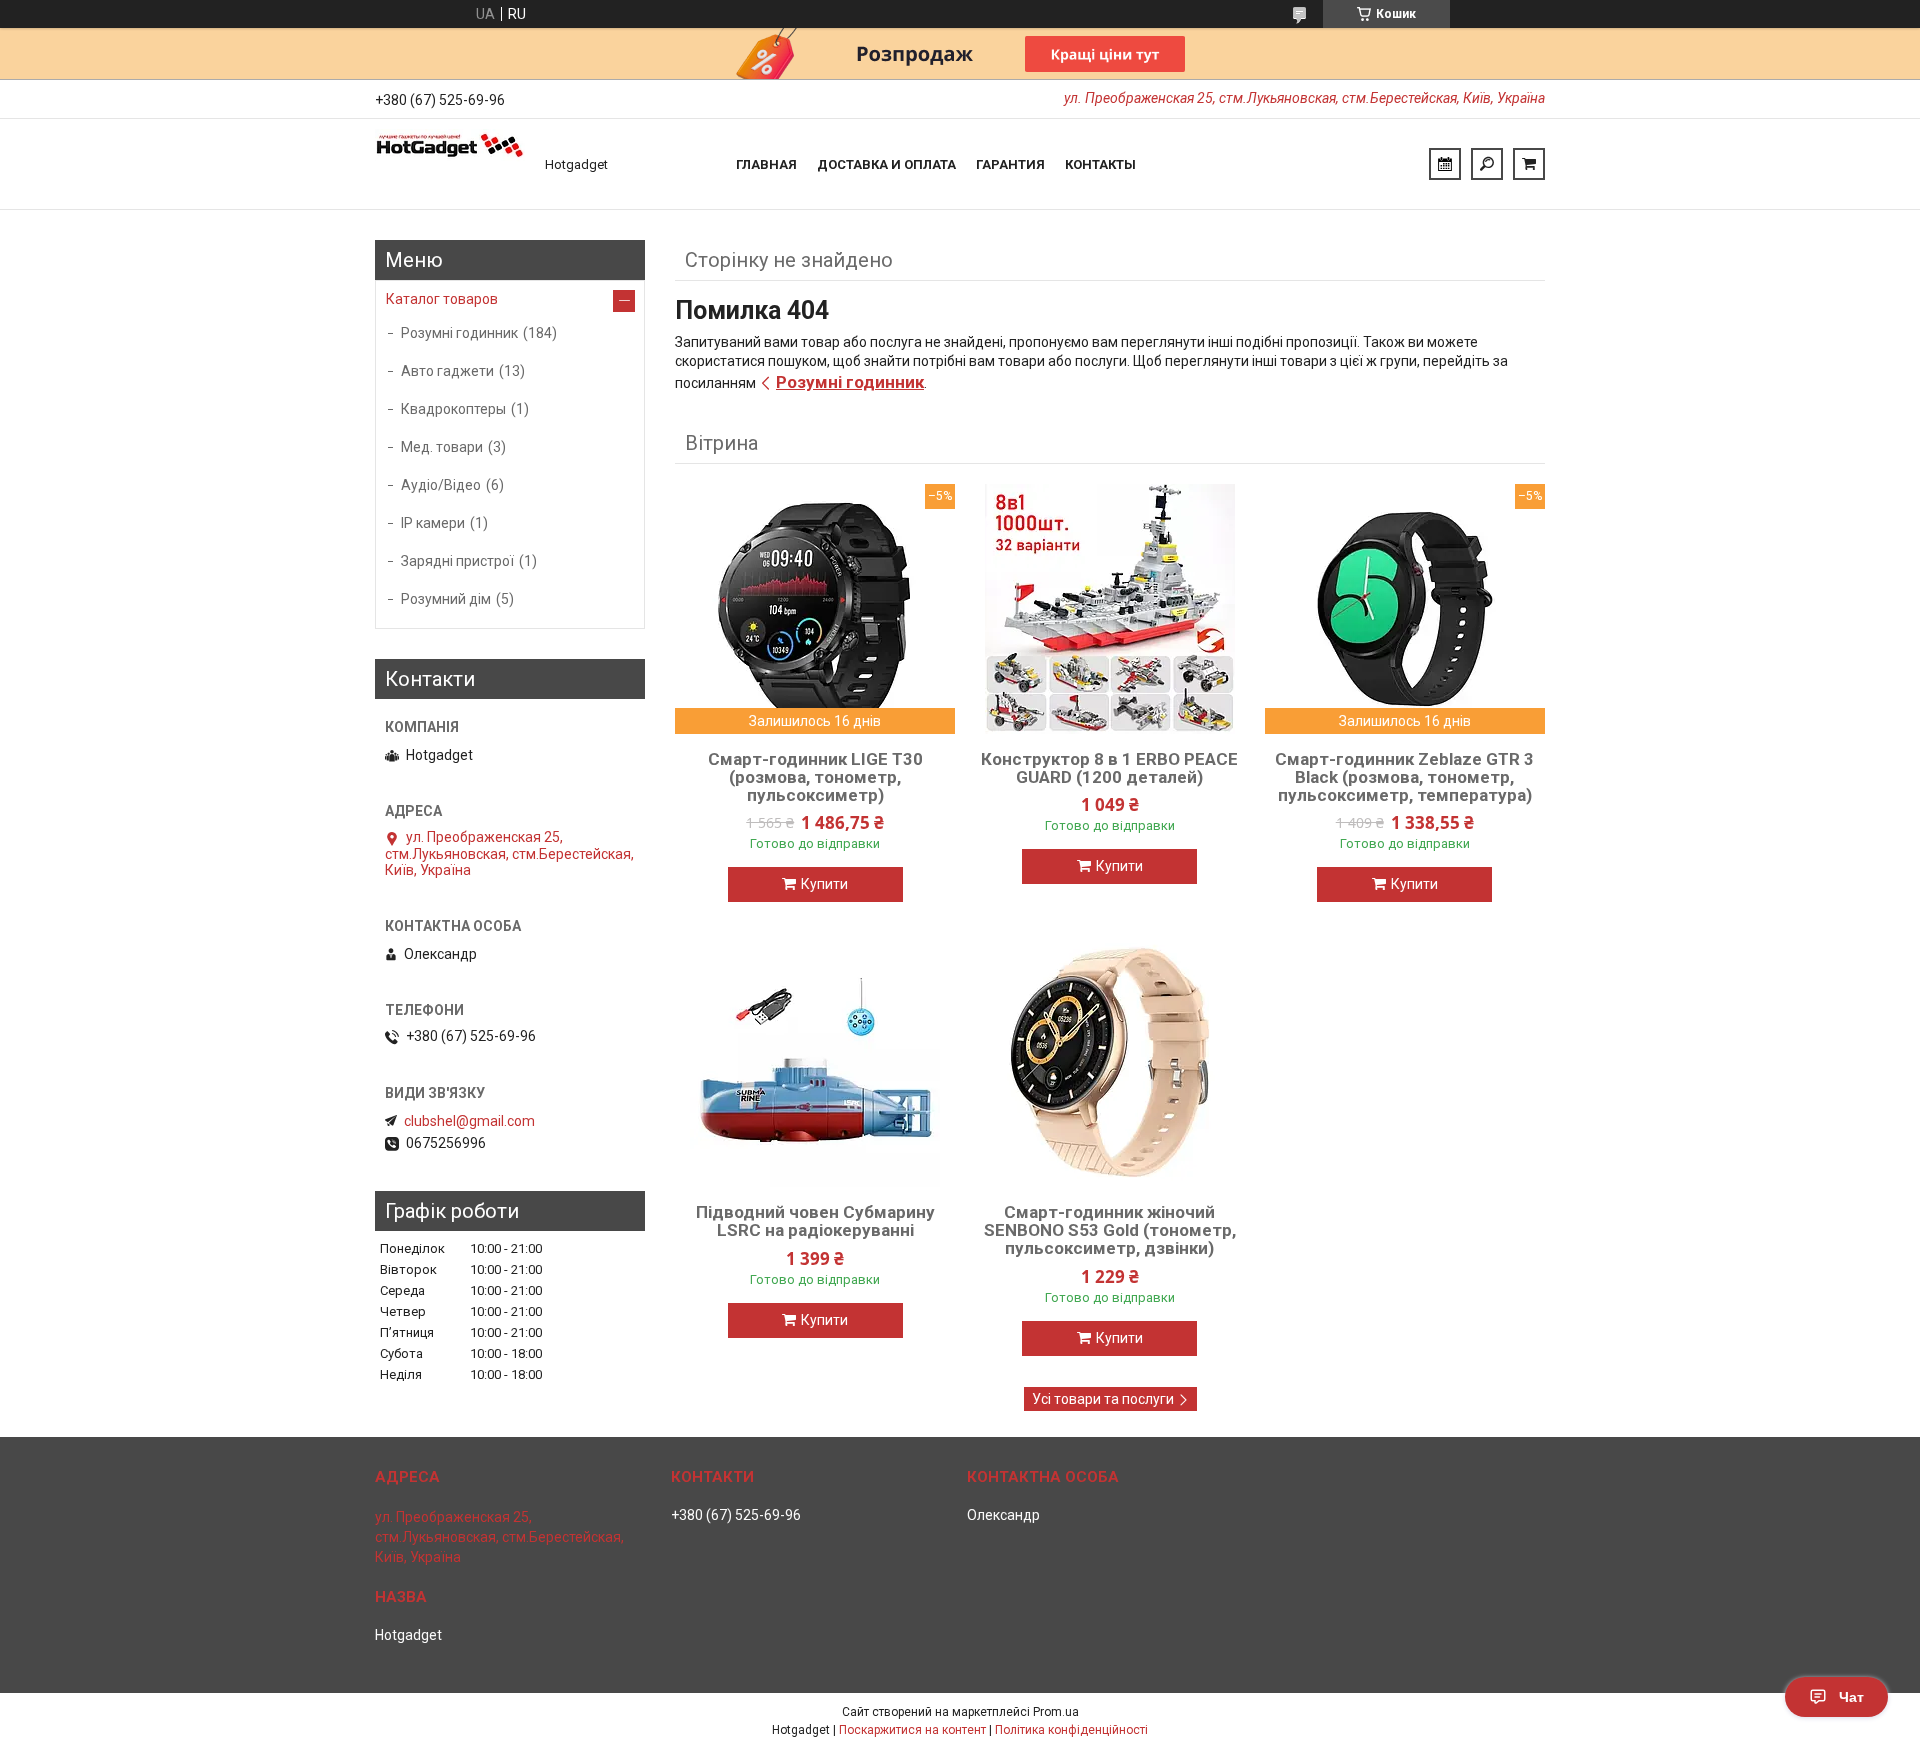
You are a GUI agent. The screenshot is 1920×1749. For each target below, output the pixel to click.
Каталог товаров (442, 299)
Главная (766, 164)
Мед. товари (442, 447)
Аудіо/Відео (441, 485)
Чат (1851, 1697)
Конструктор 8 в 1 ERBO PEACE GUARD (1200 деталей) (1109, 768)
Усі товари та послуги (1103, 1399)
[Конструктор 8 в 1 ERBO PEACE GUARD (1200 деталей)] (1110, 609)
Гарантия (1010, 164)
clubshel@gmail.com (469, 1121)
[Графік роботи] (1445, 164)
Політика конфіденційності (1071, 1730)
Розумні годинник (850, 382)
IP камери (433, 523)
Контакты (1100, 164)
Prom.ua (1056, 1712)
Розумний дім (446, 599)
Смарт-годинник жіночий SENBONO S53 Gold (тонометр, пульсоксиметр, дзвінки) (1110, 1230)
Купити (824, 884)
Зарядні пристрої (457, 561)
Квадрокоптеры (453, 409)
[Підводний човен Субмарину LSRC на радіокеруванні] (815, 1062)
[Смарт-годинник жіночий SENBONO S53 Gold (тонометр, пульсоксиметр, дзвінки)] (1110, 1062)
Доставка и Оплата (886, 164)
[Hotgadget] (450, 164)
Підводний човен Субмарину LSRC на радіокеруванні (815, 1221)
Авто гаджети (447, 371)
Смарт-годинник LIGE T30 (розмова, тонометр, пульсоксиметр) (815, 777)
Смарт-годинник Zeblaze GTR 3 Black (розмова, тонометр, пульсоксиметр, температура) (1404, 777)
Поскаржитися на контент (912, 1730)
